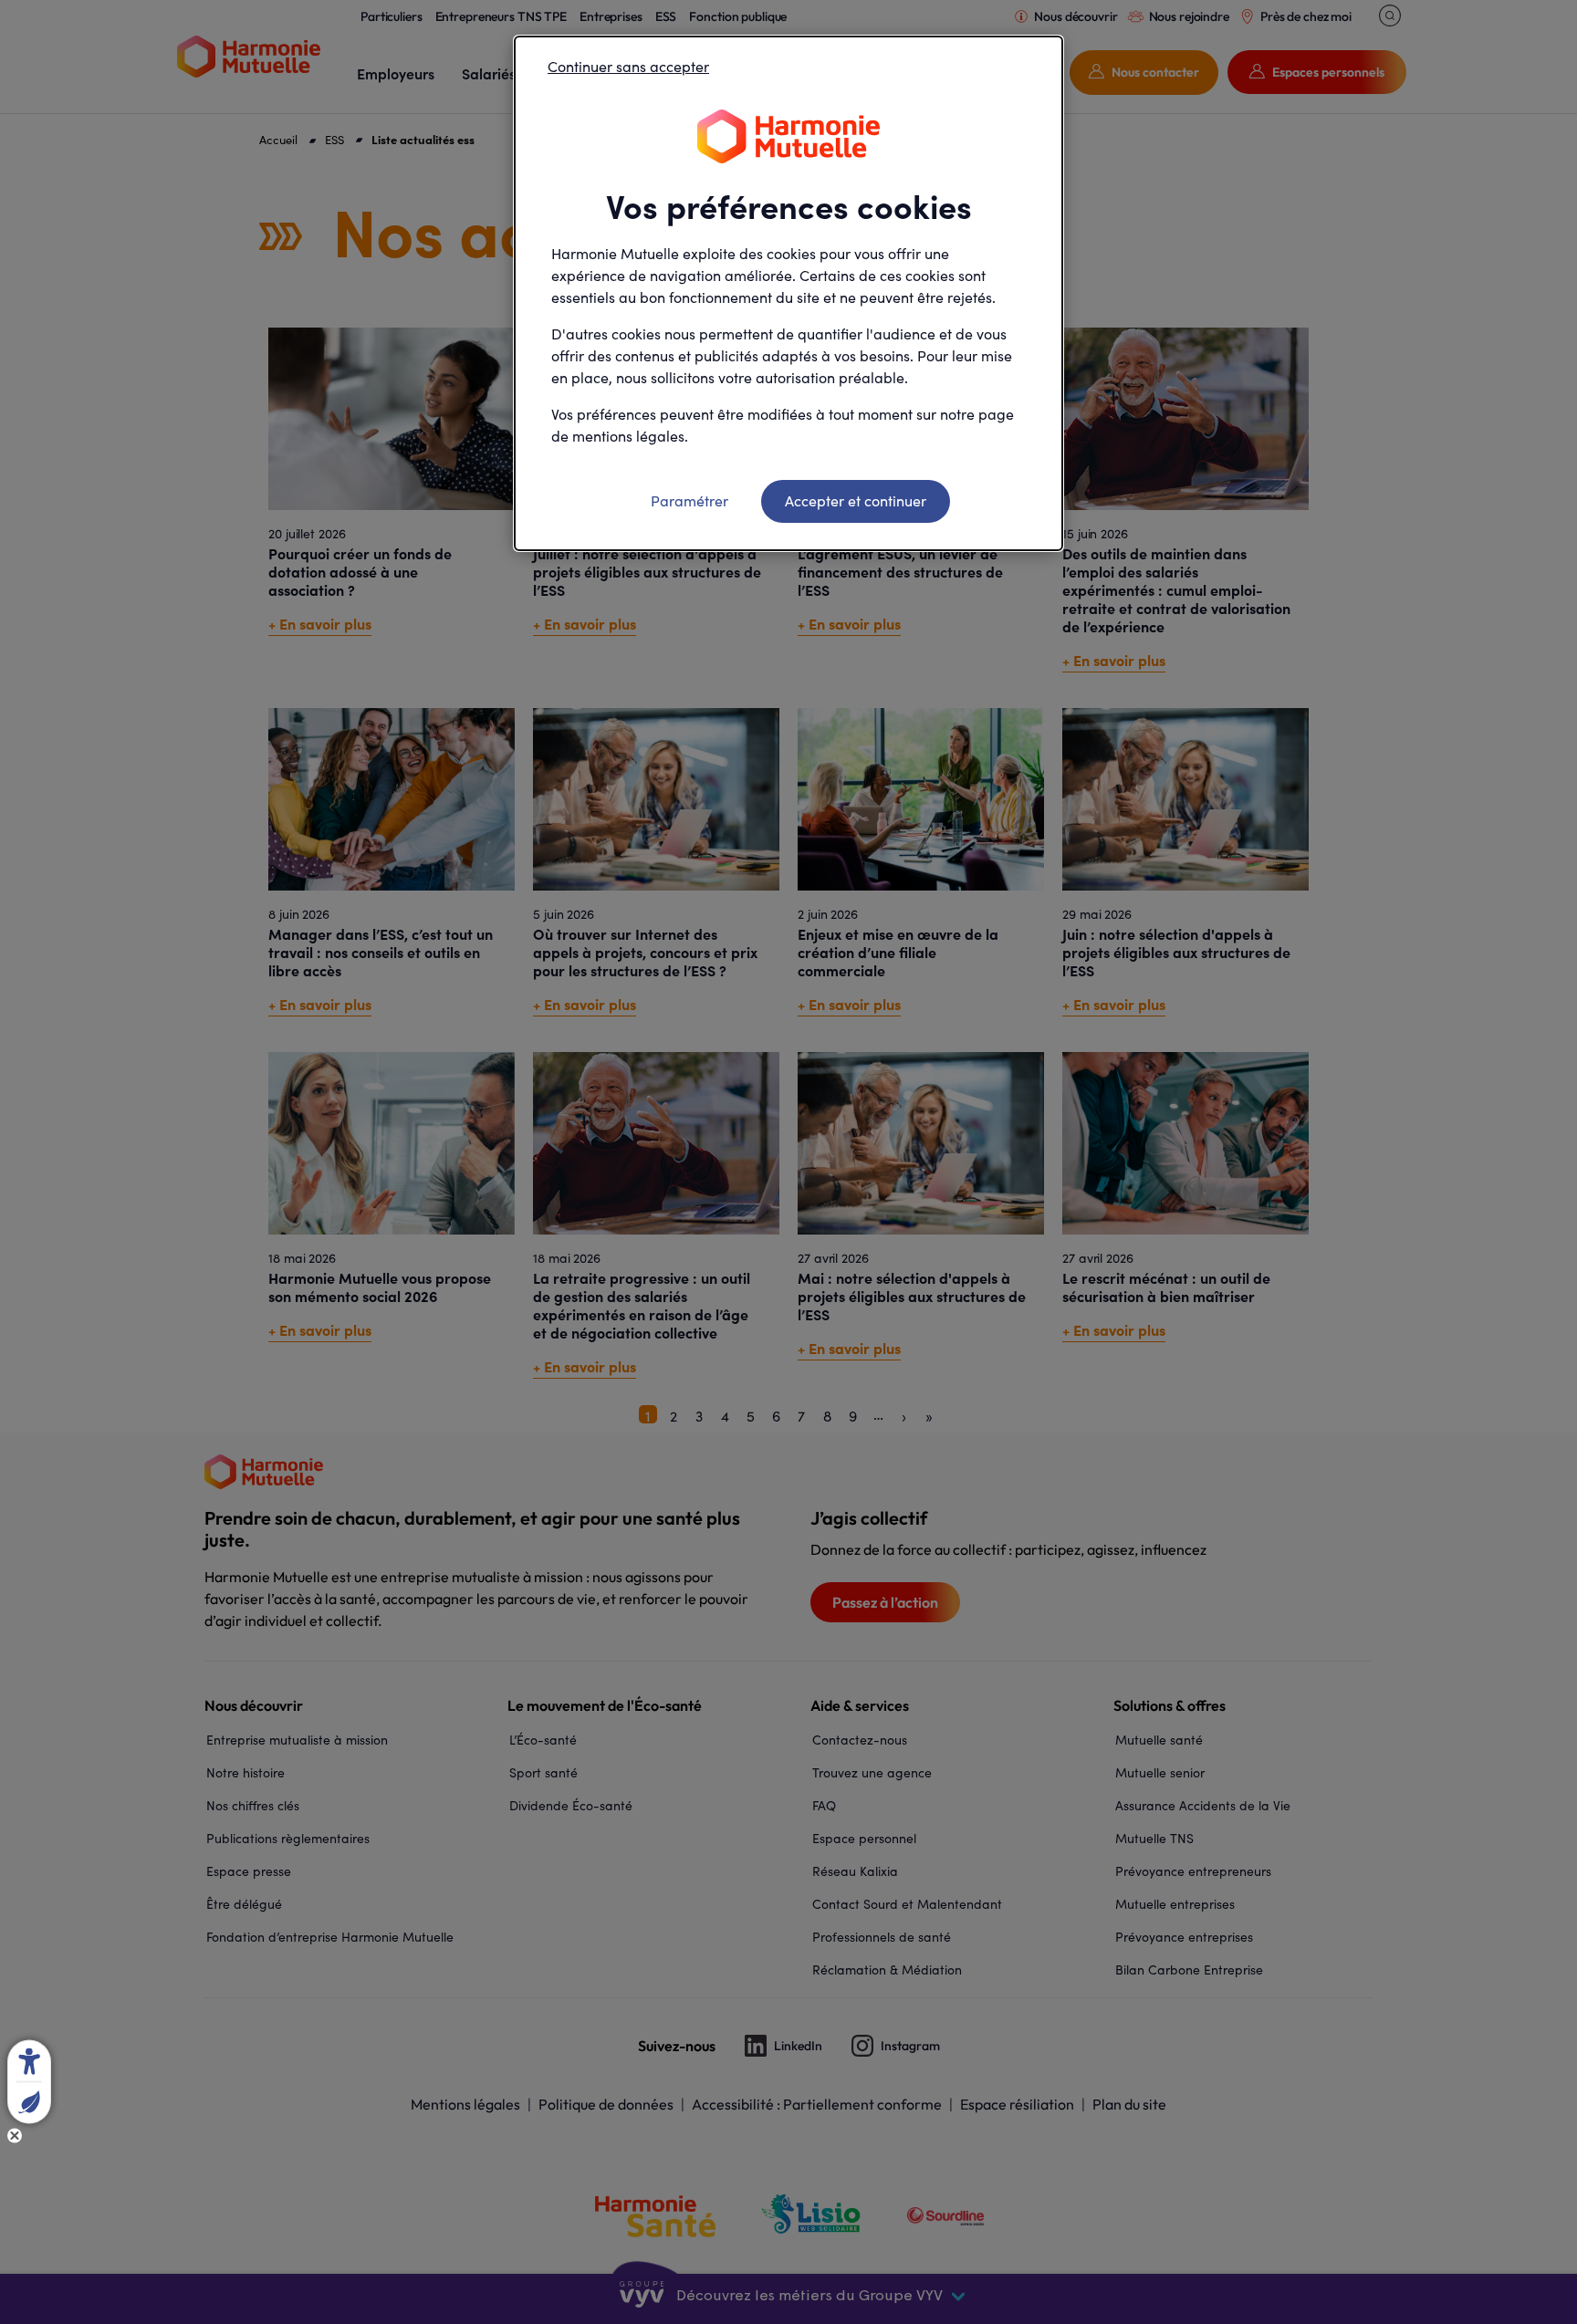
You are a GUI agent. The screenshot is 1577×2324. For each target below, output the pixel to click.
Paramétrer (689, 500)
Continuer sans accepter (628, 66)
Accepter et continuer (856, 500)
